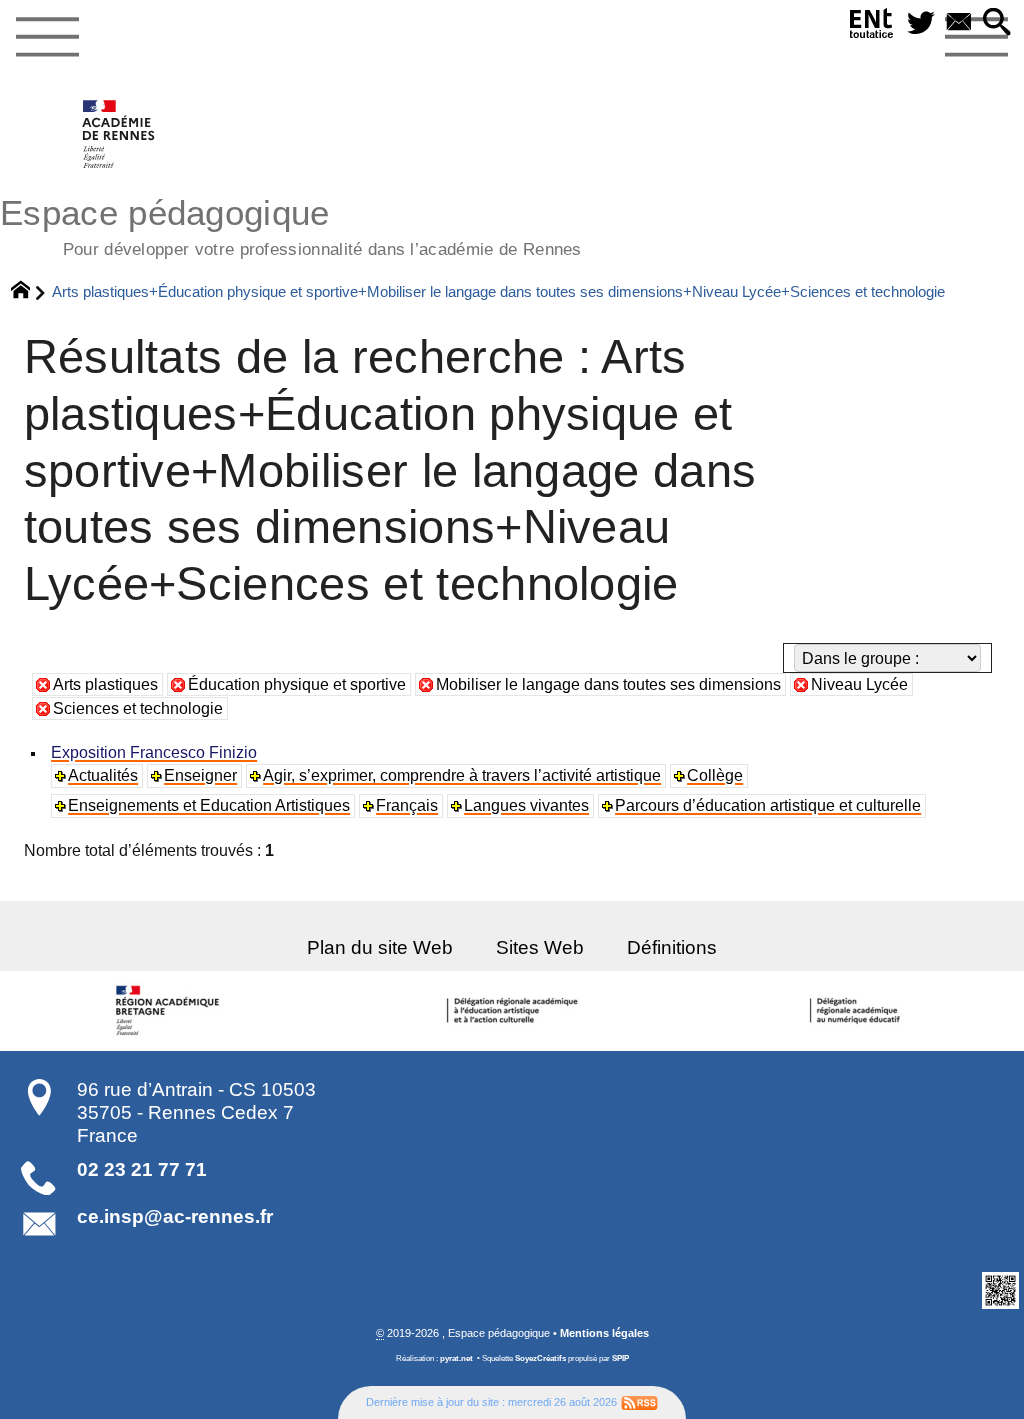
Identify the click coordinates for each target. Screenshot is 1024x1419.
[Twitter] (921, 23)
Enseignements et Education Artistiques (209, 805)
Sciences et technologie (138, 708)
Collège (715, 775)
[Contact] (959, 23)
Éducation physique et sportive (297, 684)
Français (407, 805)
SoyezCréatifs (540, 1358)
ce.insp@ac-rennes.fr (175, 1216)
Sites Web (540, 947)
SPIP (620, 1358)
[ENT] (872, 27)
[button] (997, 23)
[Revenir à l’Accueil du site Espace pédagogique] (119, 134)
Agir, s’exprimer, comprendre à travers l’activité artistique (462, 775)
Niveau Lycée (859, 684)
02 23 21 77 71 (142, 1169)
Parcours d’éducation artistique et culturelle (768, 805)
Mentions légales (604, 1333)
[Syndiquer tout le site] (639, 1402)
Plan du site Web (380, 947)
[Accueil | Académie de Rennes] (171, 1011)
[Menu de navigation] (47, 38)
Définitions (672, 947)
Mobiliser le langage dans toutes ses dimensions (608, 684)
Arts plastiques (105, 684)
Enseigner (200, 775)
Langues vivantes (526, 805)
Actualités (103, 775)
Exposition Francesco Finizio (154, 752)
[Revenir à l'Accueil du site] (29, 292)
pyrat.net (456, 1358)
